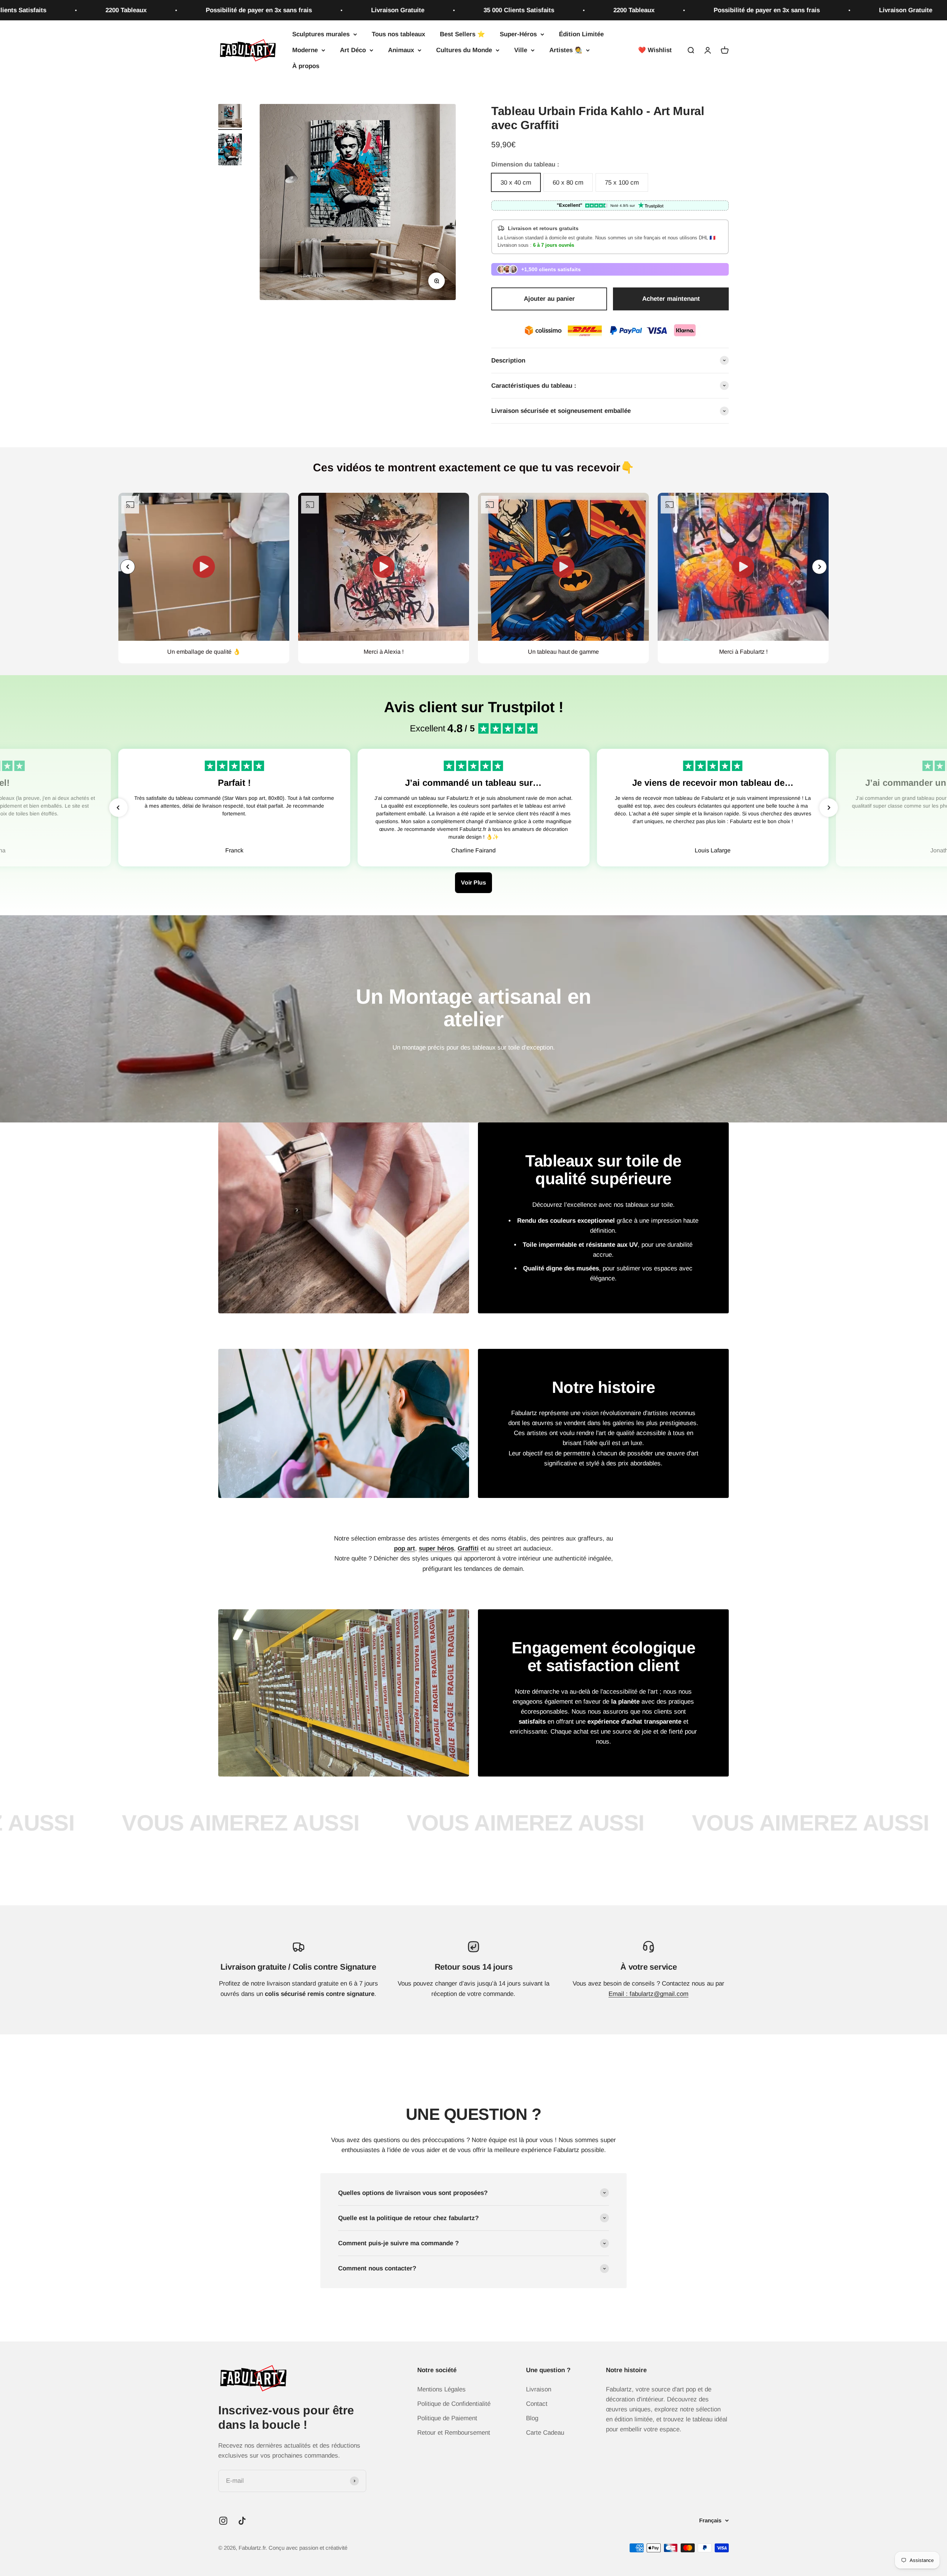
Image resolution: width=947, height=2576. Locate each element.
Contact (537, 2404)
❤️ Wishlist (655, 50)
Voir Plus (473, 883)
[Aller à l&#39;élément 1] (230, 117)
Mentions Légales (442, 2389)
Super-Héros (518, 34)
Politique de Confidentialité (454, 2404)
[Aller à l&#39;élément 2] (230, 151)
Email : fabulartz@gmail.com (648, 1994)
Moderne (305, 50)
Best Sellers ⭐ (462, 34)
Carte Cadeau (545, 2433)
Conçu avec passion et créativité (308, 2548)
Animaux (401, 50)
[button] (819, 567)
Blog (532, 2418)
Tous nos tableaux (398, 34)
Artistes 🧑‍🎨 (566, 50)
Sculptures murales (321, 34)
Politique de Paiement (447, 2418)
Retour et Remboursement (454, 2433)
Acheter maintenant (671, 299)
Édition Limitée (581, 34)
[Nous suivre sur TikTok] (242, 2521)
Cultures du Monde (464, 50)
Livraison (539, 2389)
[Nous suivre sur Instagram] (223, 2521)
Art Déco (353, 50)
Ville (521, 50)
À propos (306, 66)
